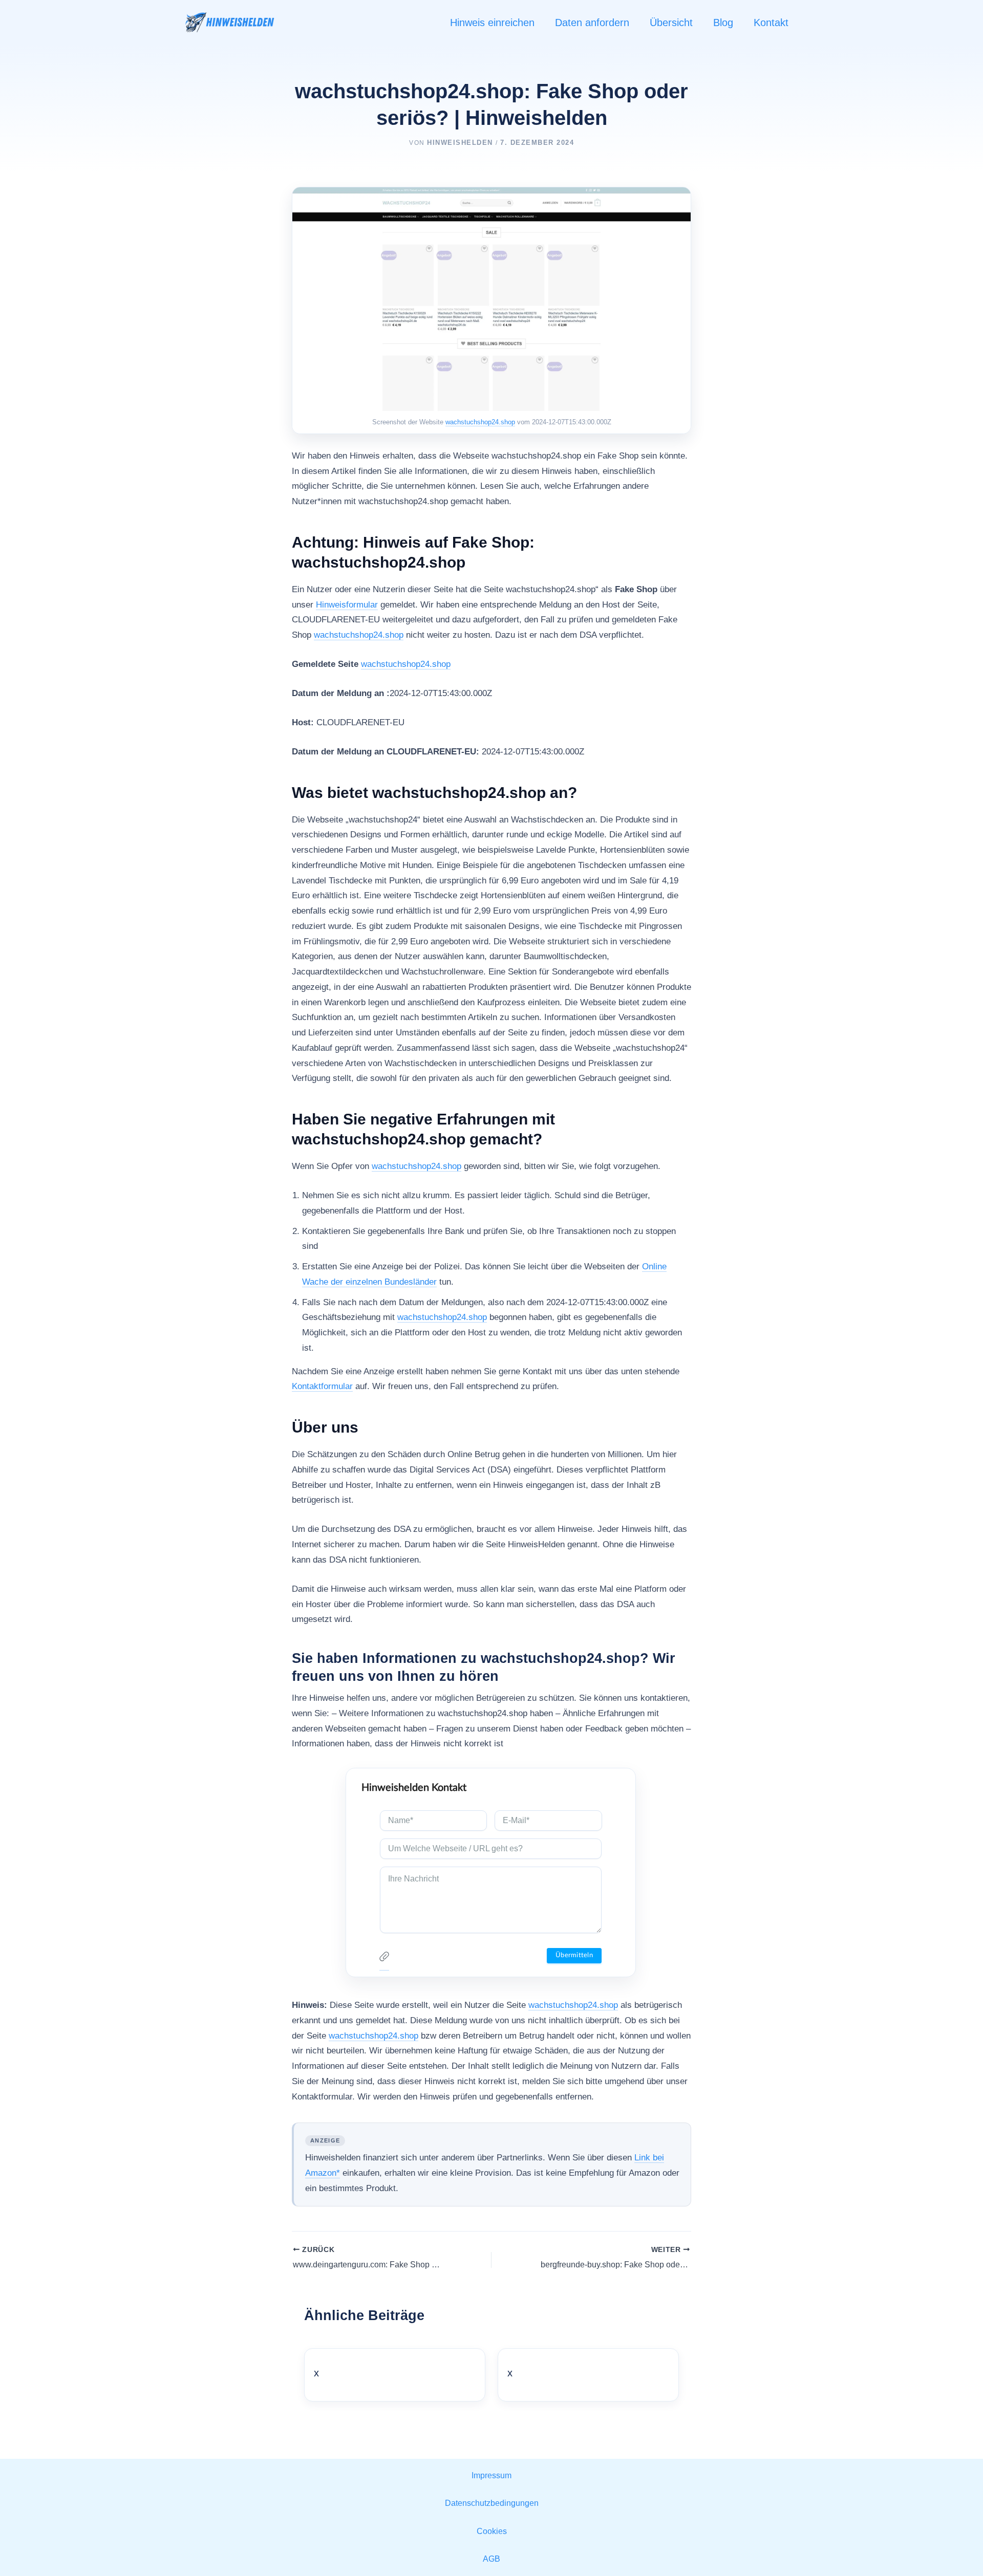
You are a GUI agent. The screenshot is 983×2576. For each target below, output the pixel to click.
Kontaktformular (322, 1386)
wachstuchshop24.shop (480, 422)
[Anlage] (384, 1959)
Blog (723, 23)
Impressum (491, 2475)
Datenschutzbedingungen (492, 2503)
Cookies (492, 2531)
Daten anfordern (592, 23)
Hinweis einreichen (492, 23)
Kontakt (771, 23)
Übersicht (671, 23)
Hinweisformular (347, 605)
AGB (491, 2559)
